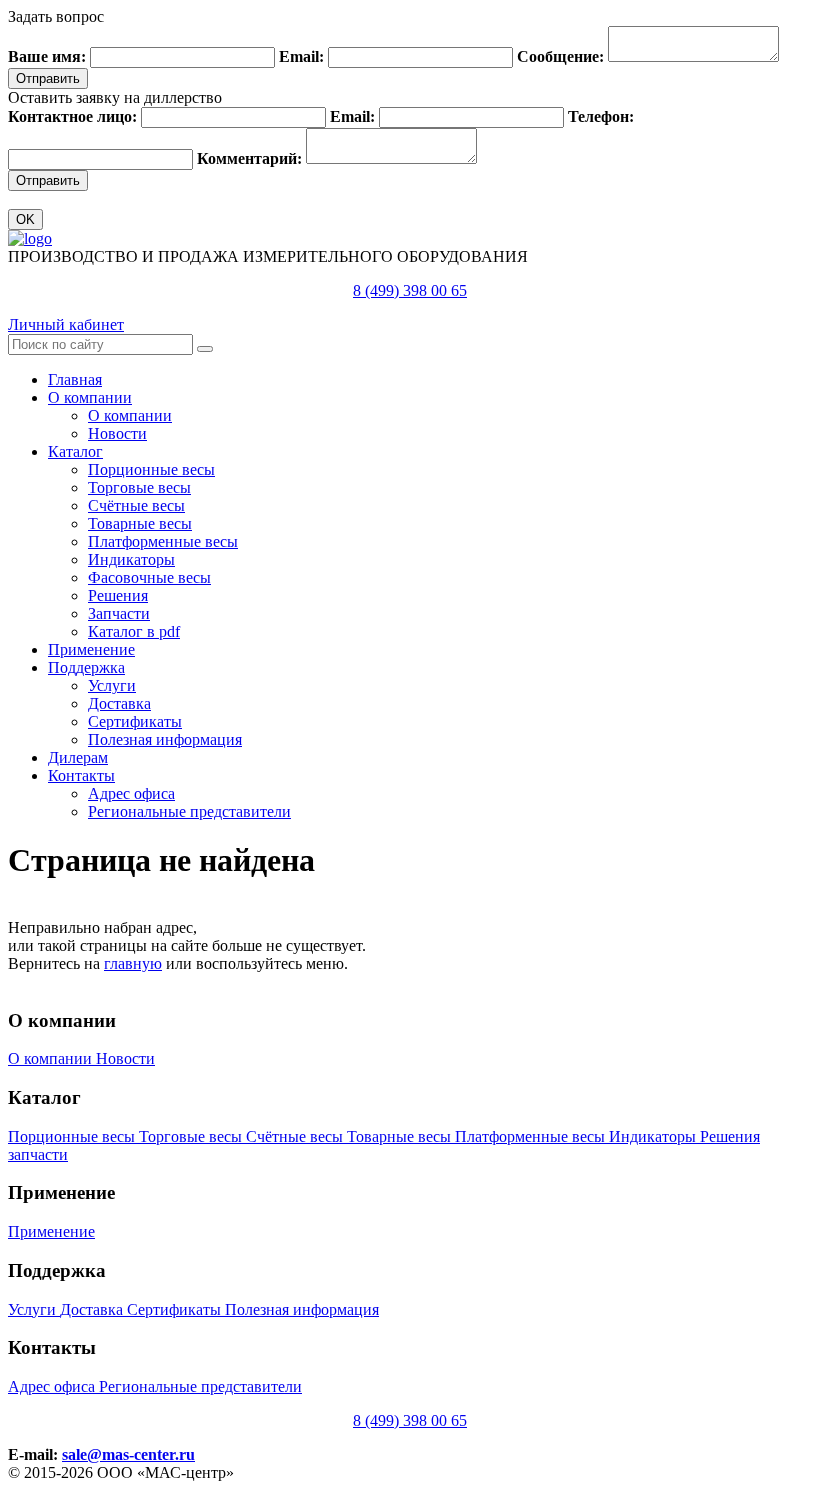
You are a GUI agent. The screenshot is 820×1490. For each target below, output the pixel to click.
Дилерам (78, 757)
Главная (75, 379)
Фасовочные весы (149, 577)
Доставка (119, 703)
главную (133, 963)
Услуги (112, 685)
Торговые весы (139, 487)
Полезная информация (165, 739)
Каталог (75, 451)
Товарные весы (140, 523)
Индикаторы (131, 559)
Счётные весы (136, 505)
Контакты (81, 775)
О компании (90, 397)
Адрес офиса (131, 793)
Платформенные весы (163, 541)
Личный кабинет (66, 324)
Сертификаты (135, 721)
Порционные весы (151, 469)
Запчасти (119, 613)
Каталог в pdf (134, 631)
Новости (117, 433)
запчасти (38, 1154)
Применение (91, 649)
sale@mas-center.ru (128, 1454)
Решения (118, 595)
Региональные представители (189, 811)
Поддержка (86, 667)
